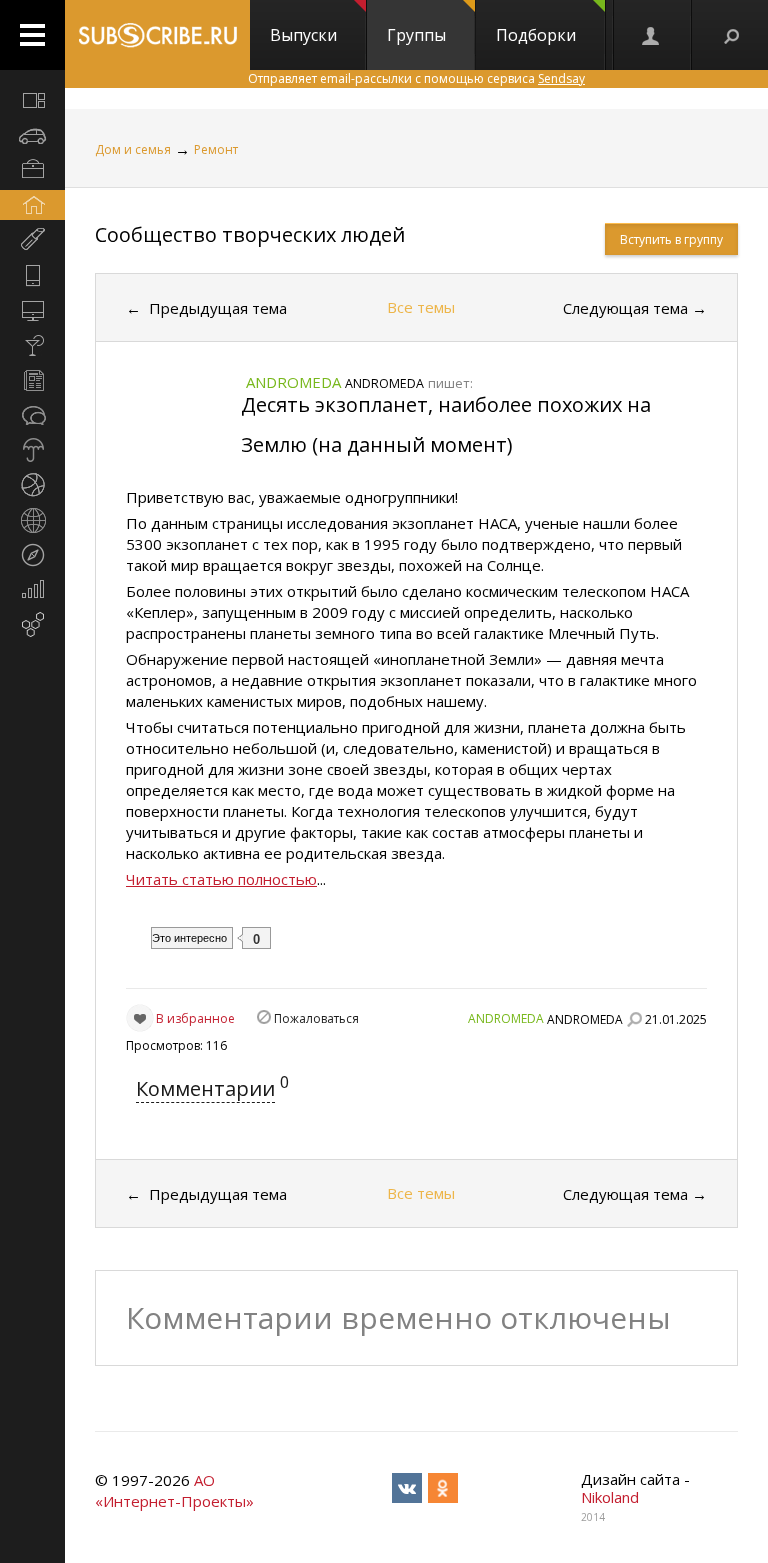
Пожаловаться (316, 1018)
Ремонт (216, 149)
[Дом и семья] (32, 205)
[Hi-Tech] (32, 275)
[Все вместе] (32, 100)
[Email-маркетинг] (32, 625)
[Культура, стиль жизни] (32, 345)
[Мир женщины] (32, 240)
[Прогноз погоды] (32, 450)
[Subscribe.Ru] (157, 35)
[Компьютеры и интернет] (32, 310)
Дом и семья (133, 149)
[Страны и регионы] (32, 520)
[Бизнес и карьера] (32, 170)
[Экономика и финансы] (32, 590)
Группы (416, 35)
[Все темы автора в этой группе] (634, 1019)
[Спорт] (32, 485)
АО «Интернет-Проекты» (174, 1490)
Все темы (421, 307)
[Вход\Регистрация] (652, 35)
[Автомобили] (32, 135)
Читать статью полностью (221, 879)
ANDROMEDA (506, 1018)
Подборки (536, 35)
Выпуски (303, 35)
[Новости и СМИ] (32, 380)
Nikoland (610, 1497)
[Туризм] (32, 555)
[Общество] (32, 415)
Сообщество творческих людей (250, 234)
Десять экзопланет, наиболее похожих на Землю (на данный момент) (446, 424)
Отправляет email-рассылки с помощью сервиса (416, 78)
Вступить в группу (671, 239)
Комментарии (205, 1088)
